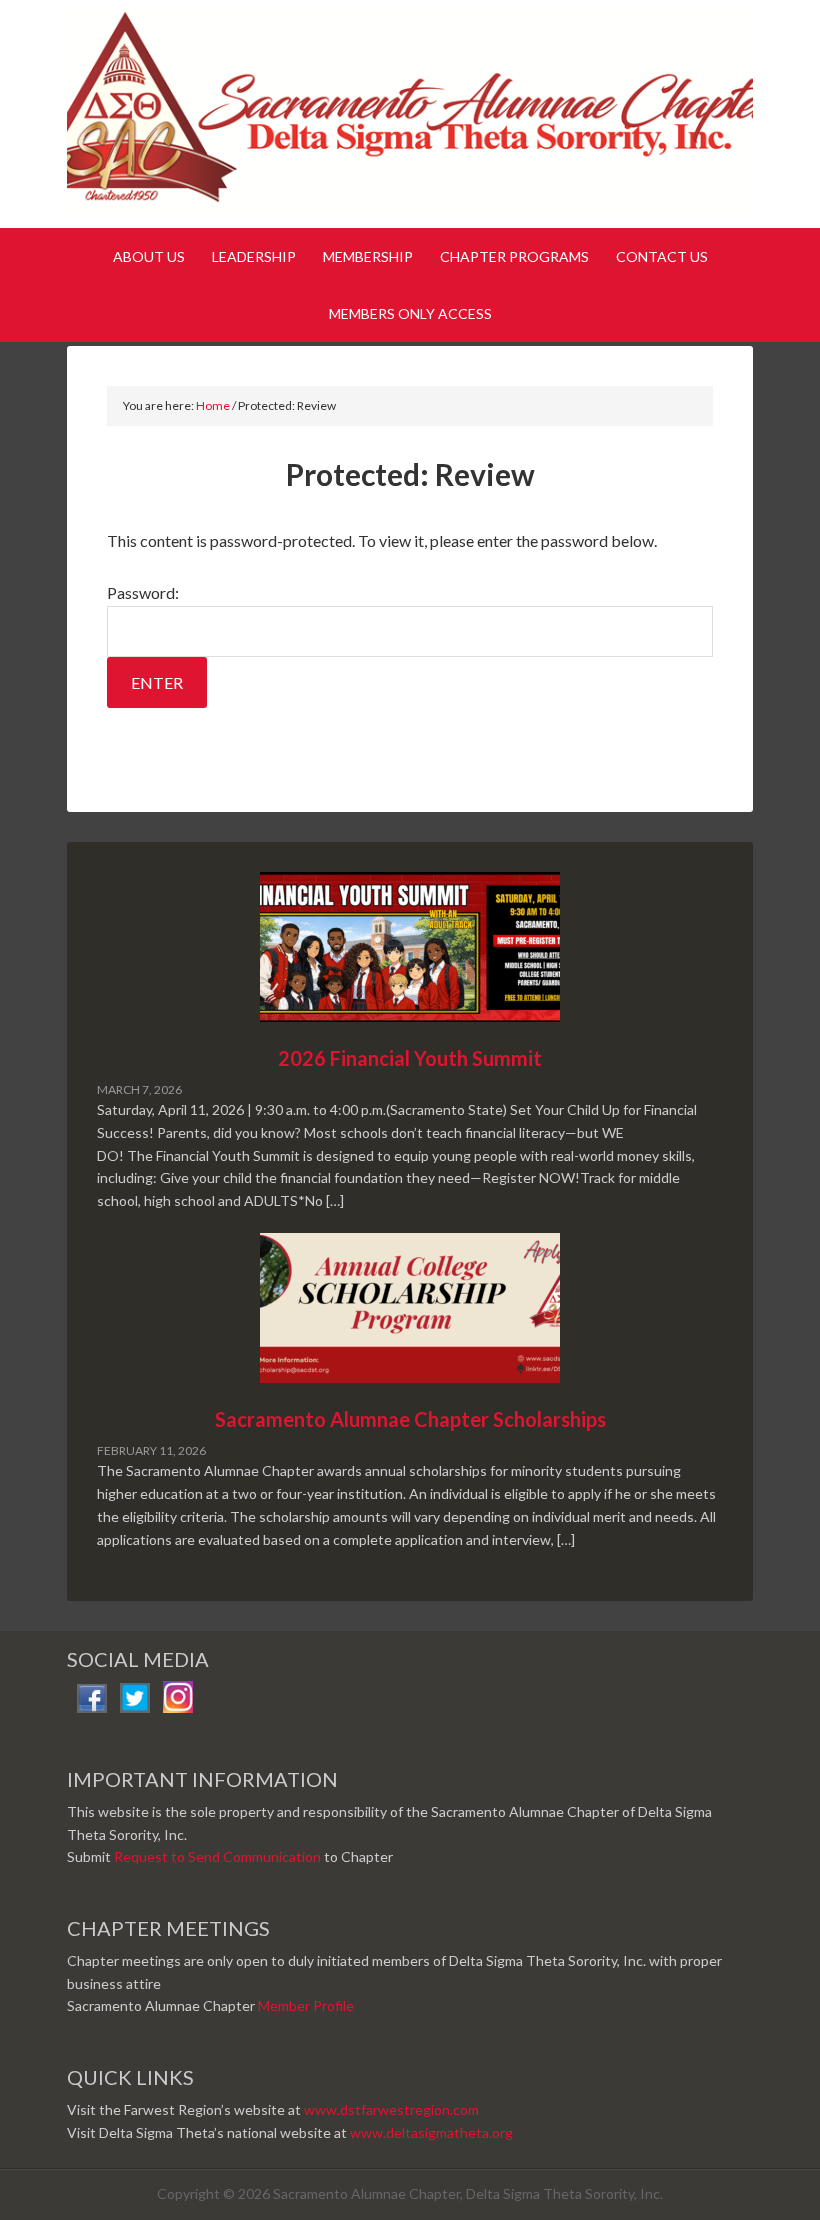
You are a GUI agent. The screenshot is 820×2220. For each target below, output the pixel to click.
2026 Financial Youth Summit (410, 1058)
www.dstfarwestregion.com (391, 2109)
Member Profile (306, 2005)
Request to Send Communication (217, 1856)
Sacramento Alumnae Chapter (410, 118)
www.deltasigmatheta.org (431, 2132)
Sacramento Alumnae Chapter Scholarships (410, 1419)
